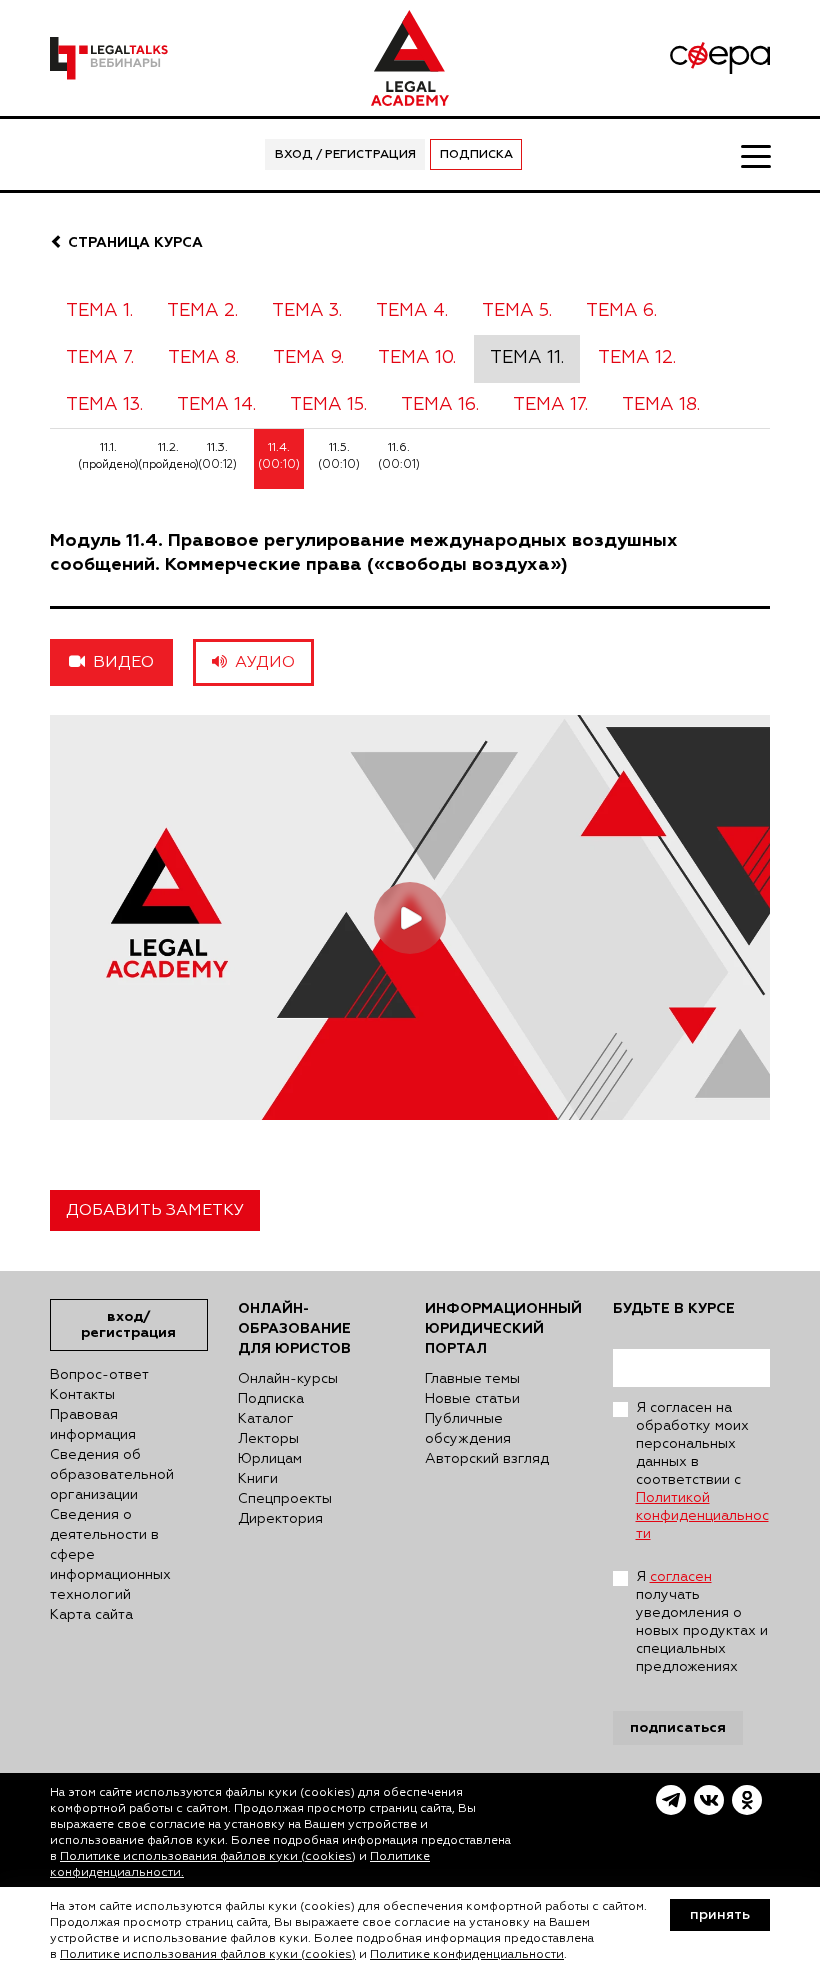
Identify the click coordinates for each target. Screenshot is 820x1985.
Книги (258, 1479)
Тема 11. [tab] (527, 358)
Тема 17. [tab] (550, 405)
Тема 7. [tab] (100, 358)
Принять (720, 1915)
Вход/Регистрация (128, 1324)
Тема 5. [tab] (517, 311)
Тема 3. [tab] (307, 311)
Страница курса (133, 242)
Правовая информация (93, 1425)
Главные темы (472, 1379)
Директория (280, 1519)
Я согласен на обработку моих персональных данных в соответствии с (702, 1471)
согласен (681, 1577)
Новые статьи (472, 1399)
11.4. (279, 456)
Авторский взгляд (487, 1459)
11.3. (217, 456)
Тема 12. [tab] (637, 358)
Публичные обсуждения (468, 1429)
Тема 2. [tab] (202, 311)
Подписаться (678, 1727)
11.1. (108, 456)
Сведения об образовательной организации (112, 1475)
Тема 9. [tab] (308, 358)
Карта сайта (91, 1615)
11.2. (168, 456)
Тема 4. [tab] (412, 311)
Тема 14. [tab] (216, 405)
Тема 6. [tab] (621, 311)
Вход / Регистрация (345, 155)
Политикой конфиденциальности (702, 1516)
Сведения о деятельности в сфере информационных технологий (110, 1555)
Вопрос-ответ (99, 1375)
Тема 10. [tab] (417, 358)
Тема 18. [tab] (661, 405)
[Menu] (755, 155)
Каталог (266, 1419)
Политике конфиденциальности (467, 1955)
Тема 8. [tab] (203, 358)
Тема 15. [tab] (328, 405)
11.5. (339, 456)
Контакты (82, 1395)
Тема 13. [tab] (104, 405)
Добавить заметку (155, 1211)
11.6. (399, 456)
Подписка (476, 155)
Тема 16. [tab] (440, 405)
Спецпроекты (285, 1499)
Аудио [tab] (261, 663)
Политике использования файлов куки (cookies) (208, 1857)
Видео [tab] (119, 663)
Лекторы (268, 1439)
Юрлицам (270, 1459)
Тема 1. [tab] (99, 311)
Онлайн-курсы (288, 1379)
